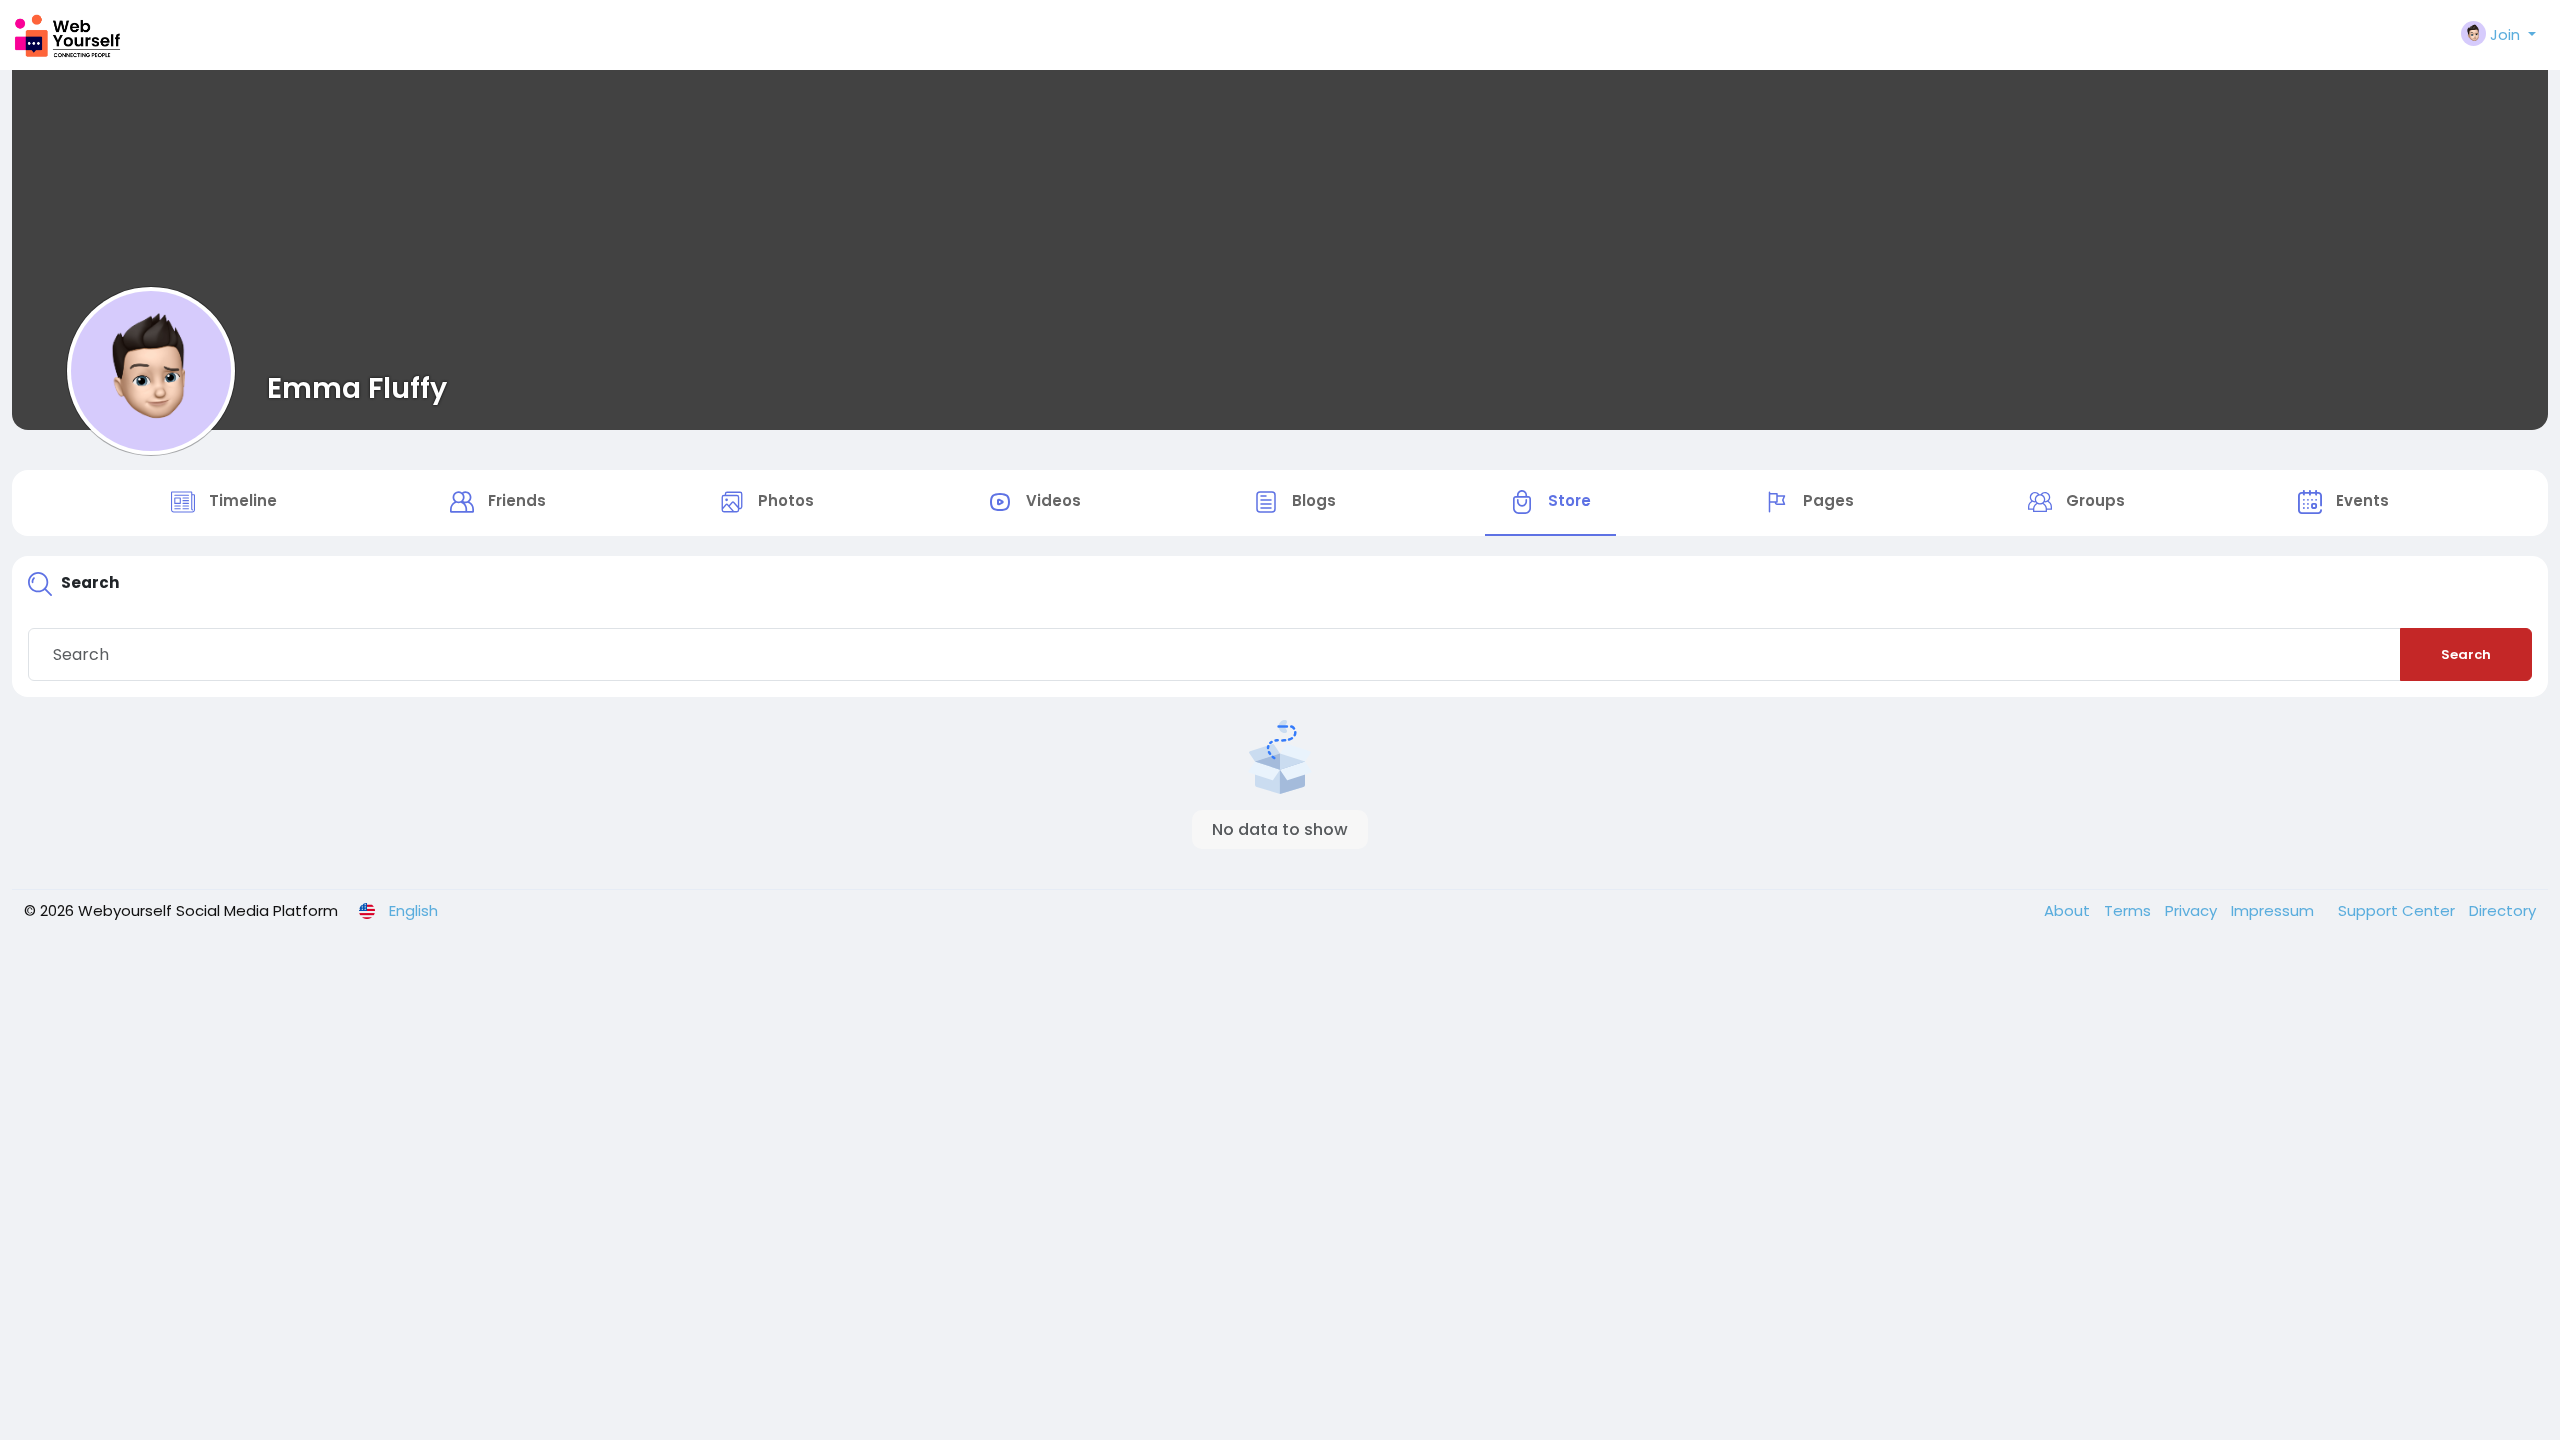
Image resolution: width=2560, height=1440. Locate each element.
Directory (2502, 910)
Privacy (2193, 910)
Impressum (2274, 910)
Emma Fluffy (357, 388)
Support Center (2398, 910)
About (2069, 910)
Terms (2129, 910)
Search (2466, 654)
